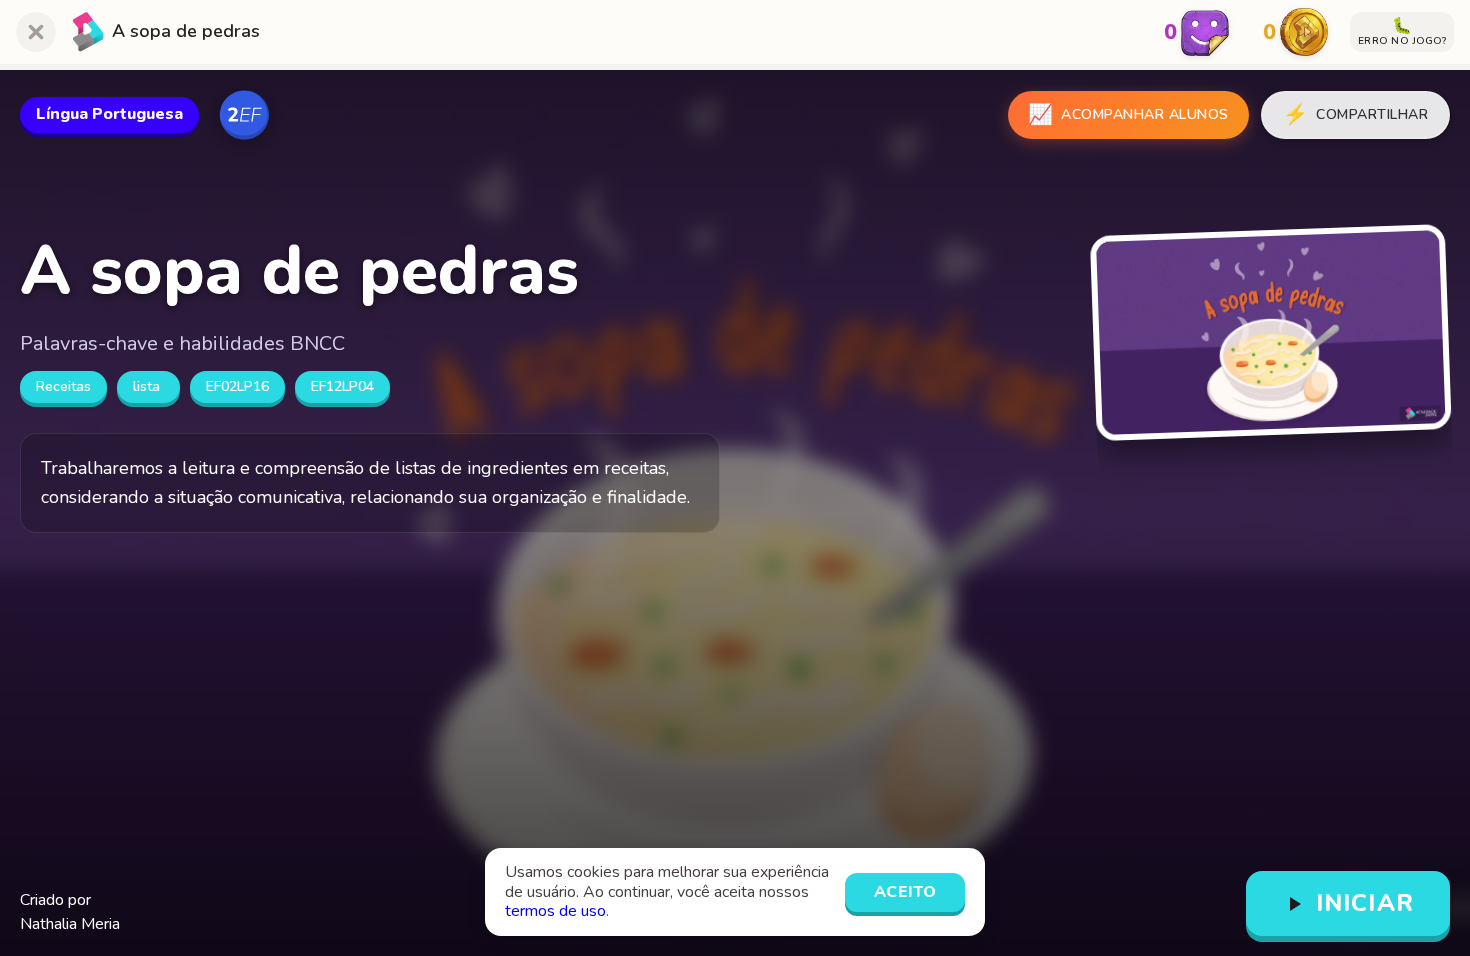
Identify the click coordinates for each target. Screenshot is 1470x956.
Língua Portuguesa (109, 114)
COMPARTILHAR (1356, 114)
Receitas (63, 386)
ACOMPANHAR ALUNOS (1128, 114)
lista (148, 386)
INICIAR (1365, 903)
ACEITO (905, 892)
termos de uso (555, 911)
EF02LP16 (237, 386)
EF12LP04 (342, 386)
